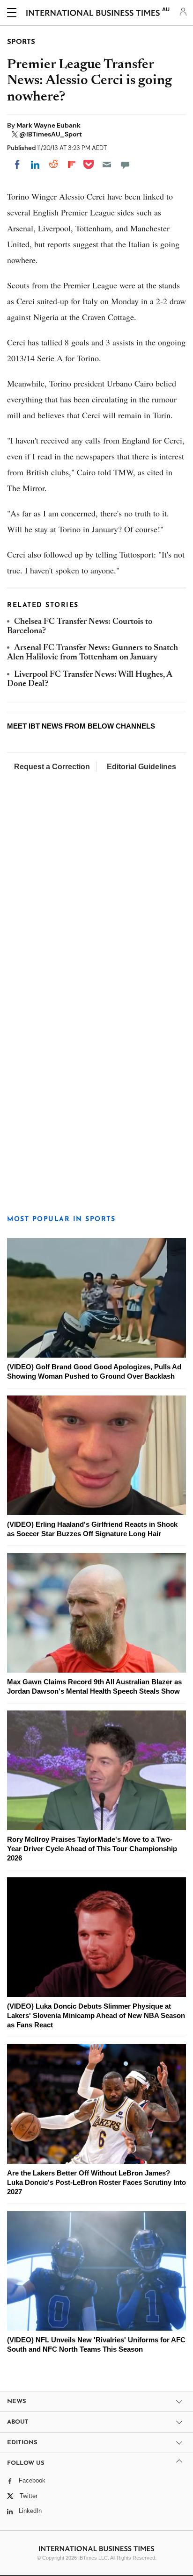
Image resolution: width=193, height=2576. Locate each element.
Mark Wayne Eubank (48, 125)
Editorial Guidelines (141, 767)
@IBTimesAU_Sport (51, 134)
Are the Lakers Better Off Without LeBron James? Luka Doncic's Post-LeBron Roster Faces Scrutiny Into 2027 (96, 2182)
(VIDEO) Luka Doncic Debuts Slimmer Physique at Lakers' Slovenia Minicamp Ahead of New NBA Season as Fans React (96, 2015)
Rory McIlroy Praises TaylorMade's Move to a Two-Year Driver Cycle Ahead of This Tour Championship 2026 (92, 1849)
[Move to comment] (125, 165)
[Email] (107, 165)
